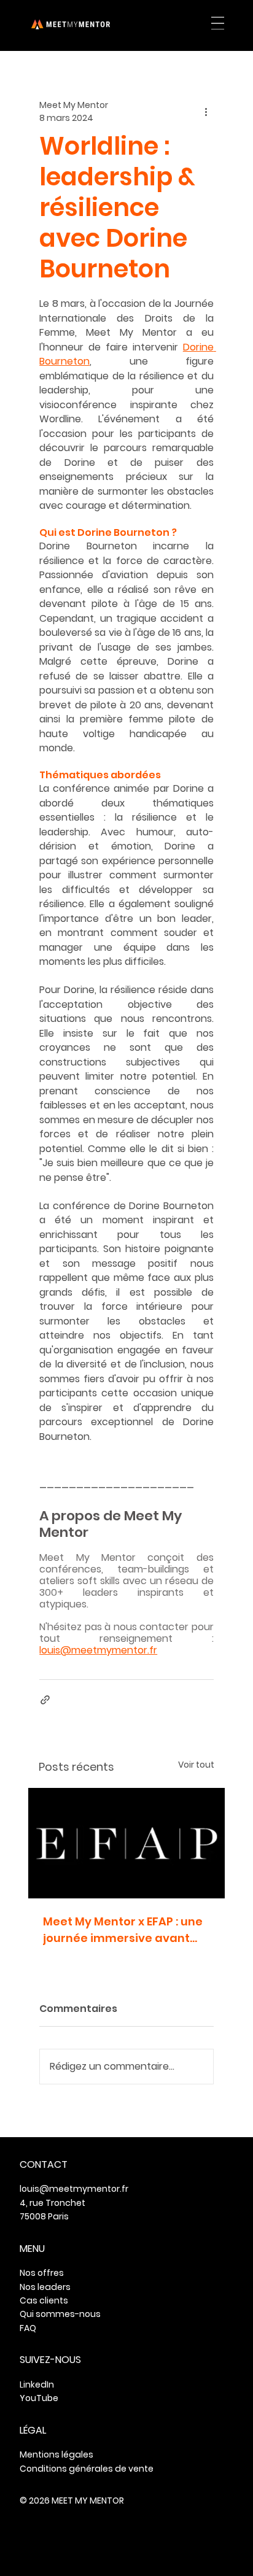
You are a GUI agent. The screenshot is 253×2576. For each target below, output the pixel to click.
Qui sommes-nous (60, 2314)
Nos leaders (45, 2287)
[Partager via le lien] (45, 1700)
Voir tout (196, 1765)
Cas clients (44, 2300)
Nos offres (42, 2273)
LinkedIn (37, 2385)
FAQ (28, 2328)
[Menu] (218, 23)
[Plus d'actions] (206, 112)
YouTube (39, 2398)
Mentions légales (56, 2454)
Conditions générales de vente (87, 2469)
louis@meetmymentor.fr (74, 2189)
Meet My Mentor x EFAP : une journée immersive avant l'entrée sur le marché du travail (123, 1930)
